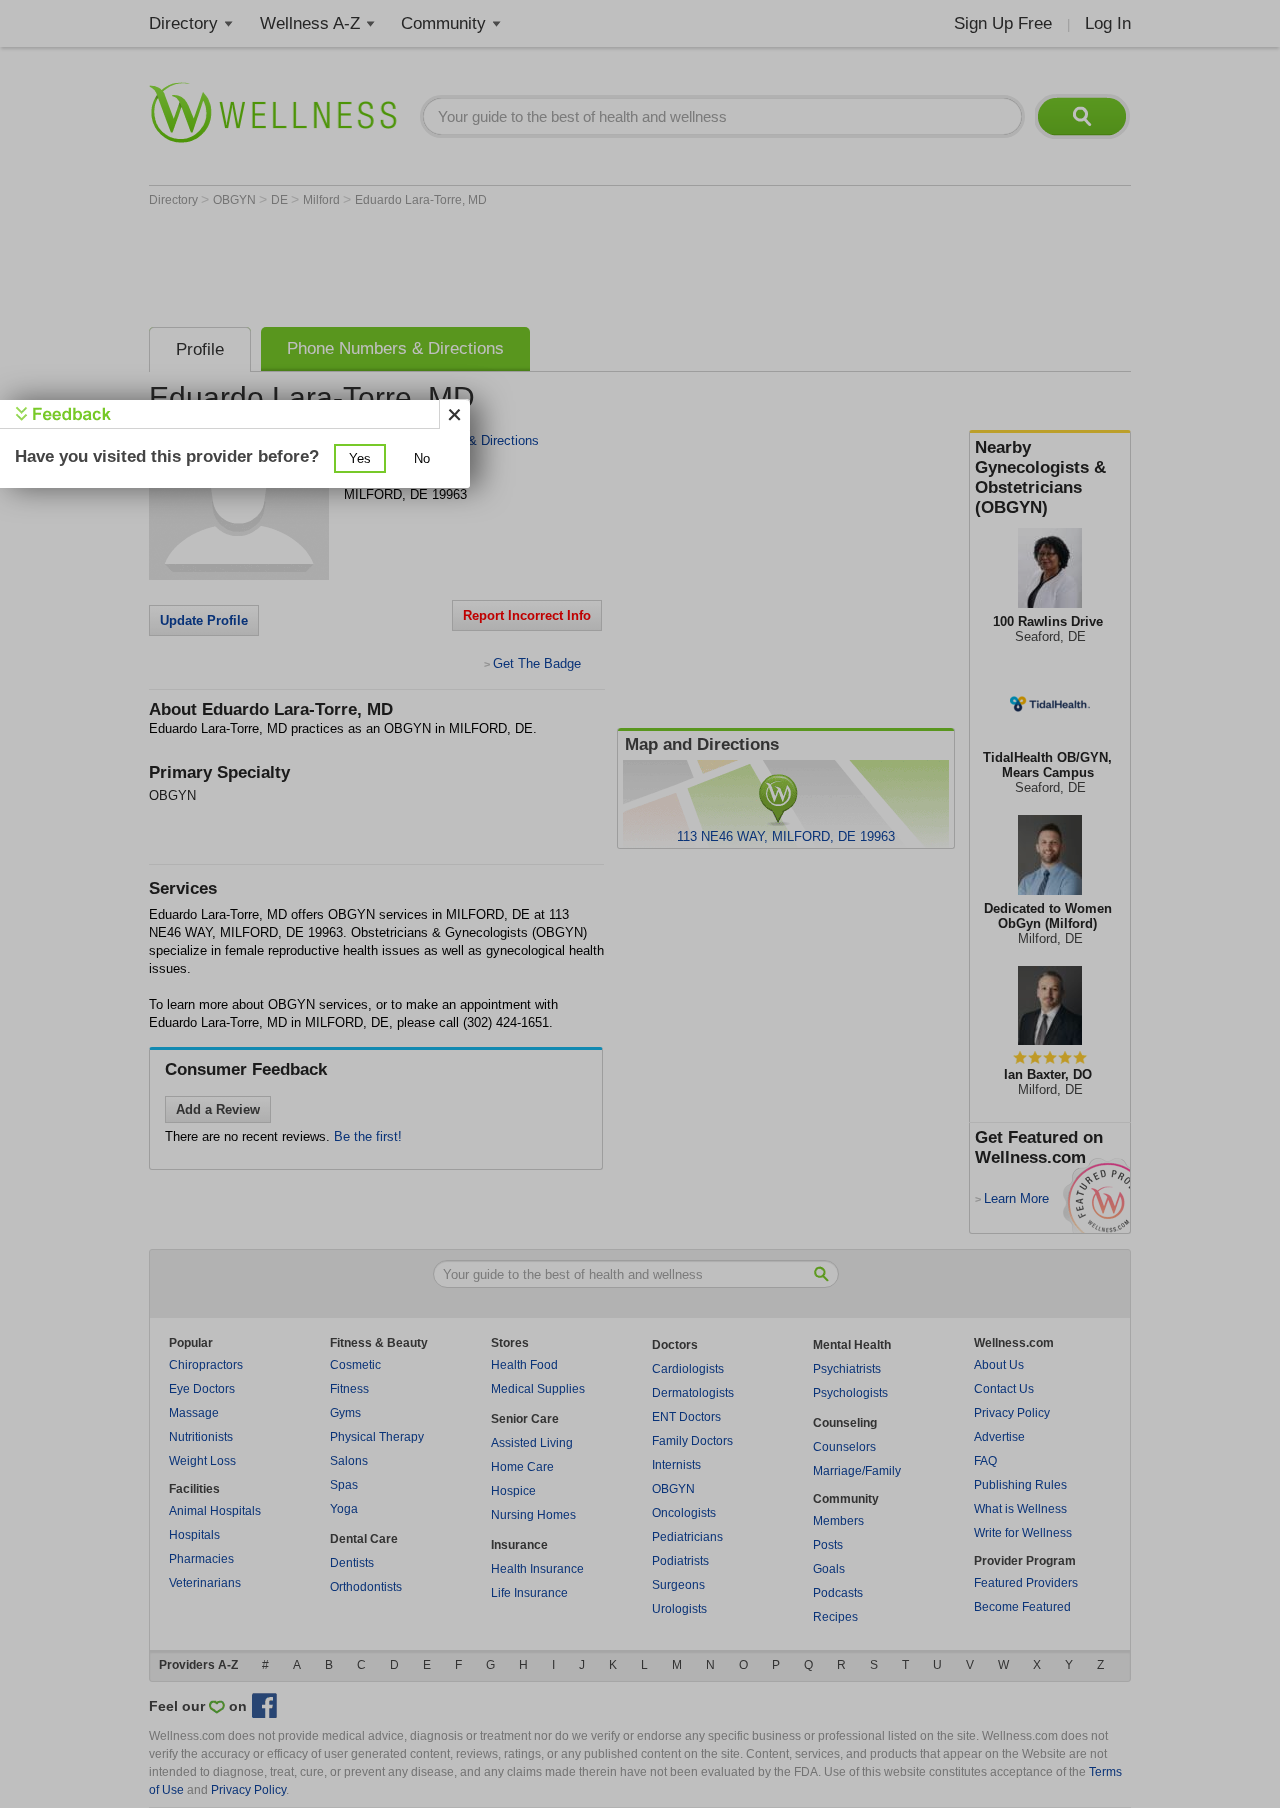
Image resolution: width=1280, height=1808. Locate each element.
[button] (360, 458)
